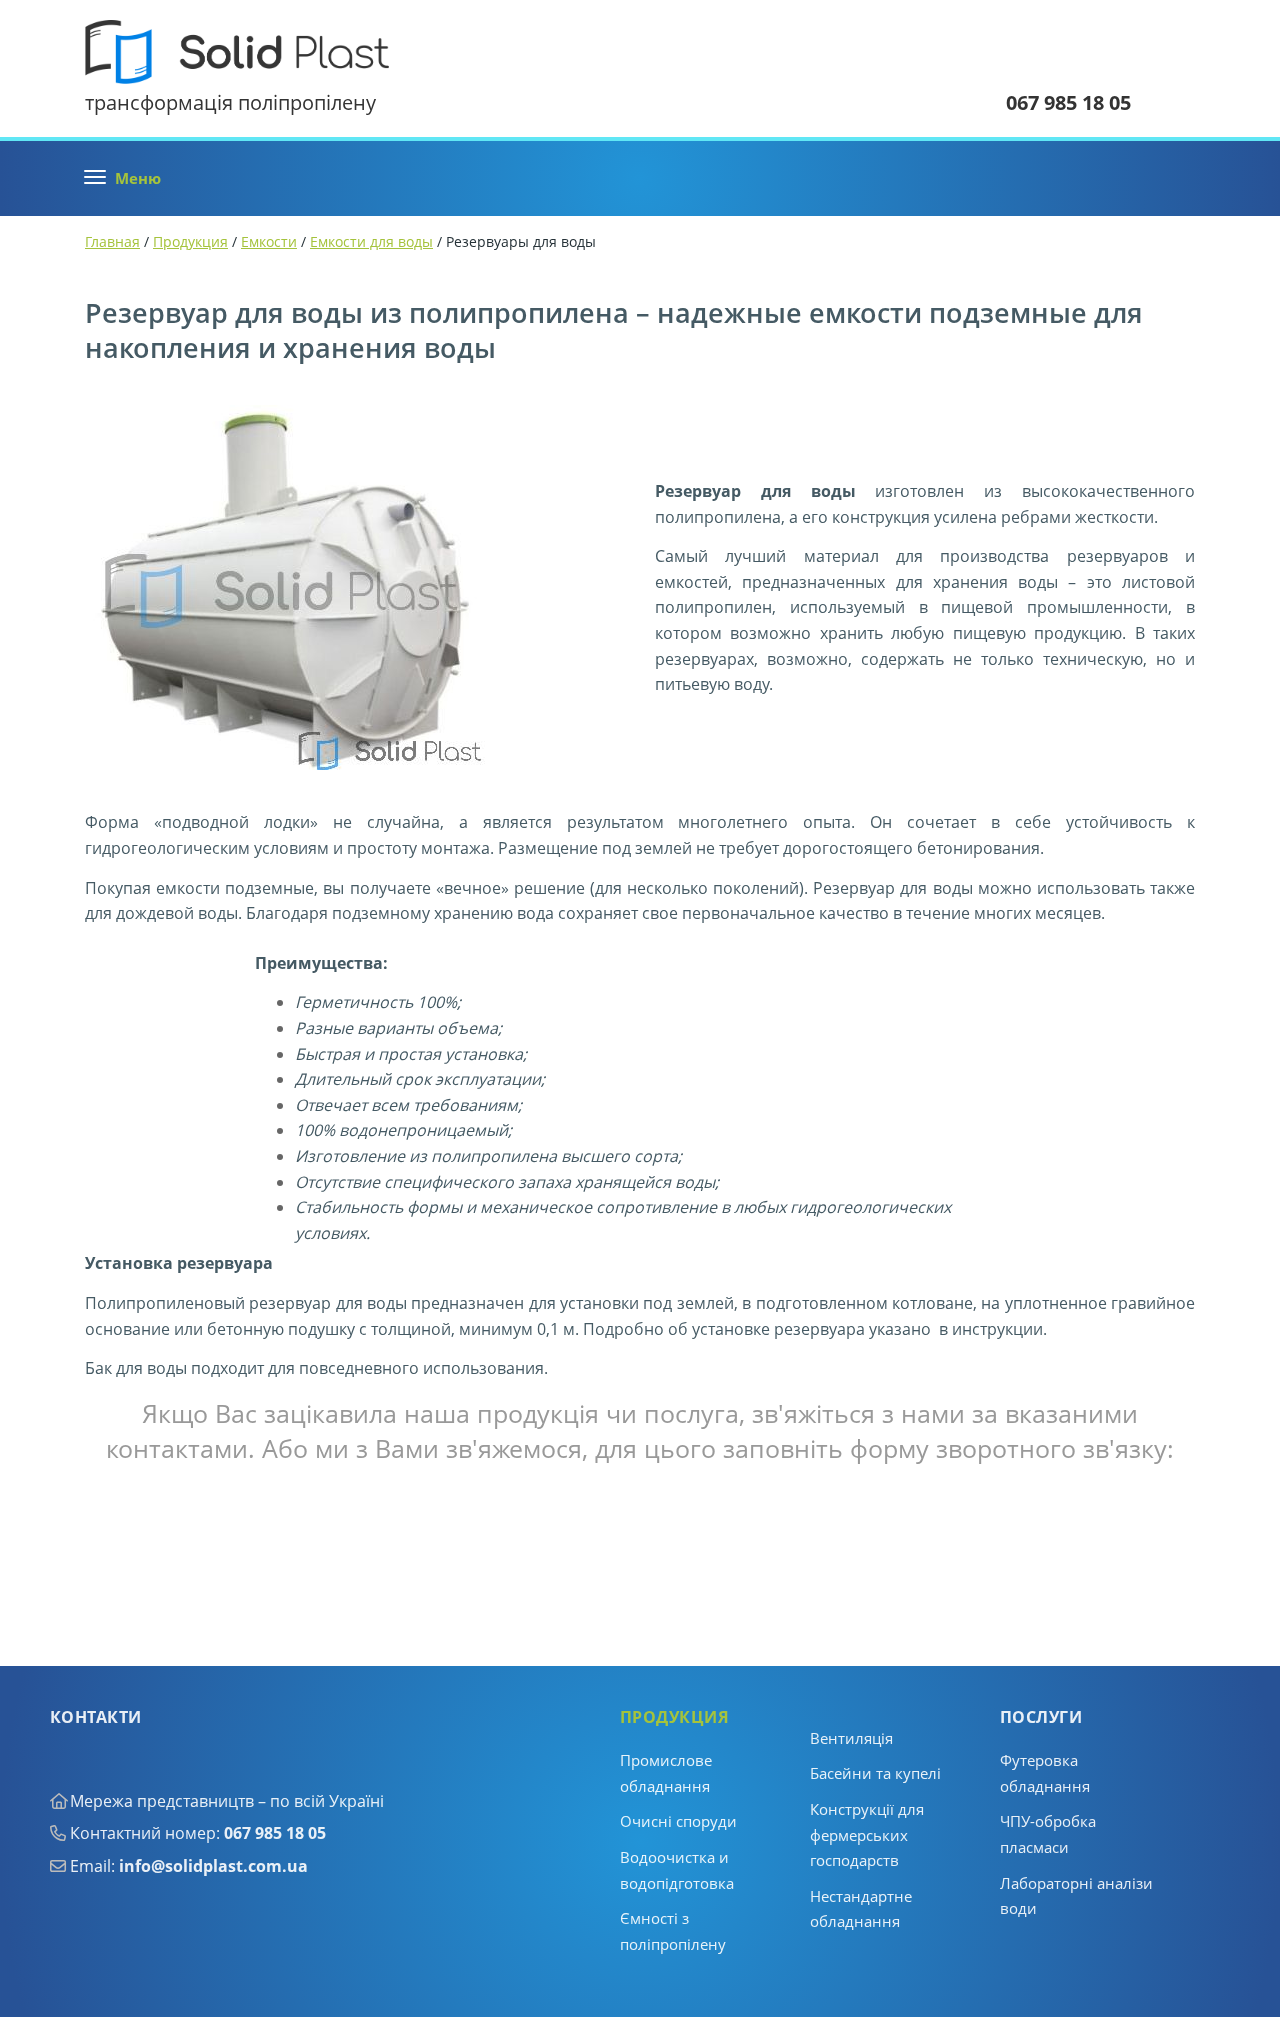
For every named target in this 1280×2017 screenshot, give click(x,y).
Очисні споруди (678, 1821)
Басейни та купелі (875, 1773)
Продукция (190, 241)
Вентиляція (851, 1738)
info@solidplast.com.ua (213, 1866)
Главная (112, 241)
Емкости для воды (371, 241)
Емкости (269, 241)
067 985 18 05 (275, 1833)
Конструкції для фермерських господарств (867, 1834)
